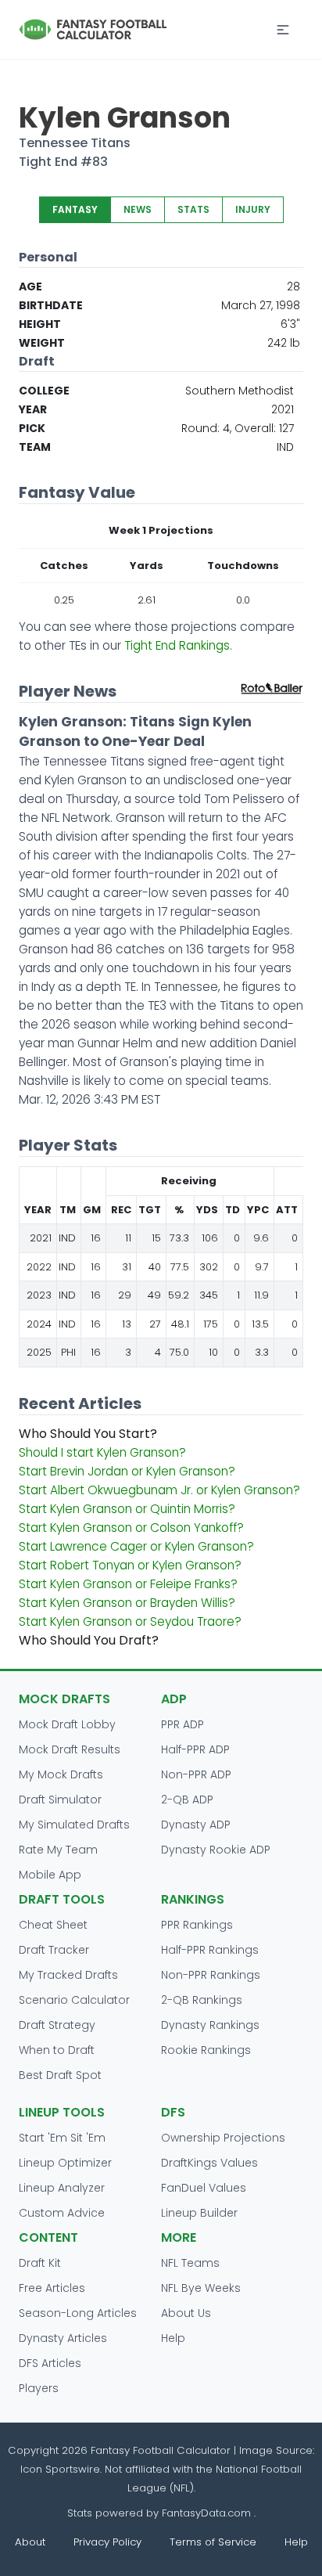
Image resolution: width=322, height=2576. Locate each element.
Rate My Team (58, 1850)
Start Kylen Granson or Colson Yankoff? (131, 1528)
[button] (283, 30)
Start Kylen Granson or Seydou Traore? (130, 1621)
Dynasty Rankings (210, 2025)
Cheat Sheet (53, 1925)
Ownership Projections (223, 2138)
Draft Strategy (57, 2025)
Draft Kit (40, 2263)
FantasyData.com (208, 2513)
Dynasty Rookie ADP (216, 1850)
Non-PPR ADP (196, 1774)
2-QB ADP (187, 1800)
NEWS (138, 209)
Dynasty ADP (196, 1825)
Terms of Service (213, 2542)
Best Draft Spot (60, 2075)
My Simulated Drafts (74, 1825)
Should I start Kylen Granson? (102, 1452)
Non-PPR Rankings (211, 1975)
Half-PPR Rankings (210, 1950)
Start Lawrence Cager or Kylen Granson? (136, 1546)
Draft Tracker (54, 1950)
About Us (186, 2313)
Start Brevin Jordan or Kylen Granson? (127, 1471)
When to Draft (57, 2050)
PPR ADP (182, 1724)
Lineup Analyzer (62, 2188)
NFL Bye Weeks (201, 2288)
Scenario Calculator (74, 2000)
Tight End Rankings (177, 645)
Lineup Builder (199, 2213)
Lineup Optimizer (65, 2163)
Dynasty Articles (63, 2338)
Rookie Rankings (206, 2050)
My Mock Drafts (61, 1774)
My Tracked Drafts (68, 1975)
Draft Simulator (60, 1800)
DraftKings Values (209, 2163)
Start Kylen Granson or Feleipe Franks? (128, 1584)
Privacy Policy (107, 2542)
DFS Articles (50, 2363)
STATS (193, 209)
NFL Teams (190, 2263)
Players (39, 2388)
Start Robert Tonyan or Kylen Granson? (130, 1565)
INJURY (253, 209)
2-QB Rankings (202, 2000)
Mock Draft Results (70, 1749)
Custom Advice (62, 2213)
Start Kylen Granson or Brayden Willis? (127, 1603)
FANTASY (75, 209)
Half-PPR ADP (195, 1749)
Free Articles (52, 2288)
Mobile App (50, 1875)
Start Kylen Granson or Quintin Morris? (127, 1509)
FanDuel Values (204, 2188)
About (30, 2542)
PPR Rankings (197, 1925)
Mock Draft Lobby (67, 1724)
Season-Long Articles (78, 2313)
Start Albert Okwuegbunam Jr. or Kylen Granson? (159, 1490)
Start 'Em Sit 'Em (62, 2138)
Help (173, 2338)
